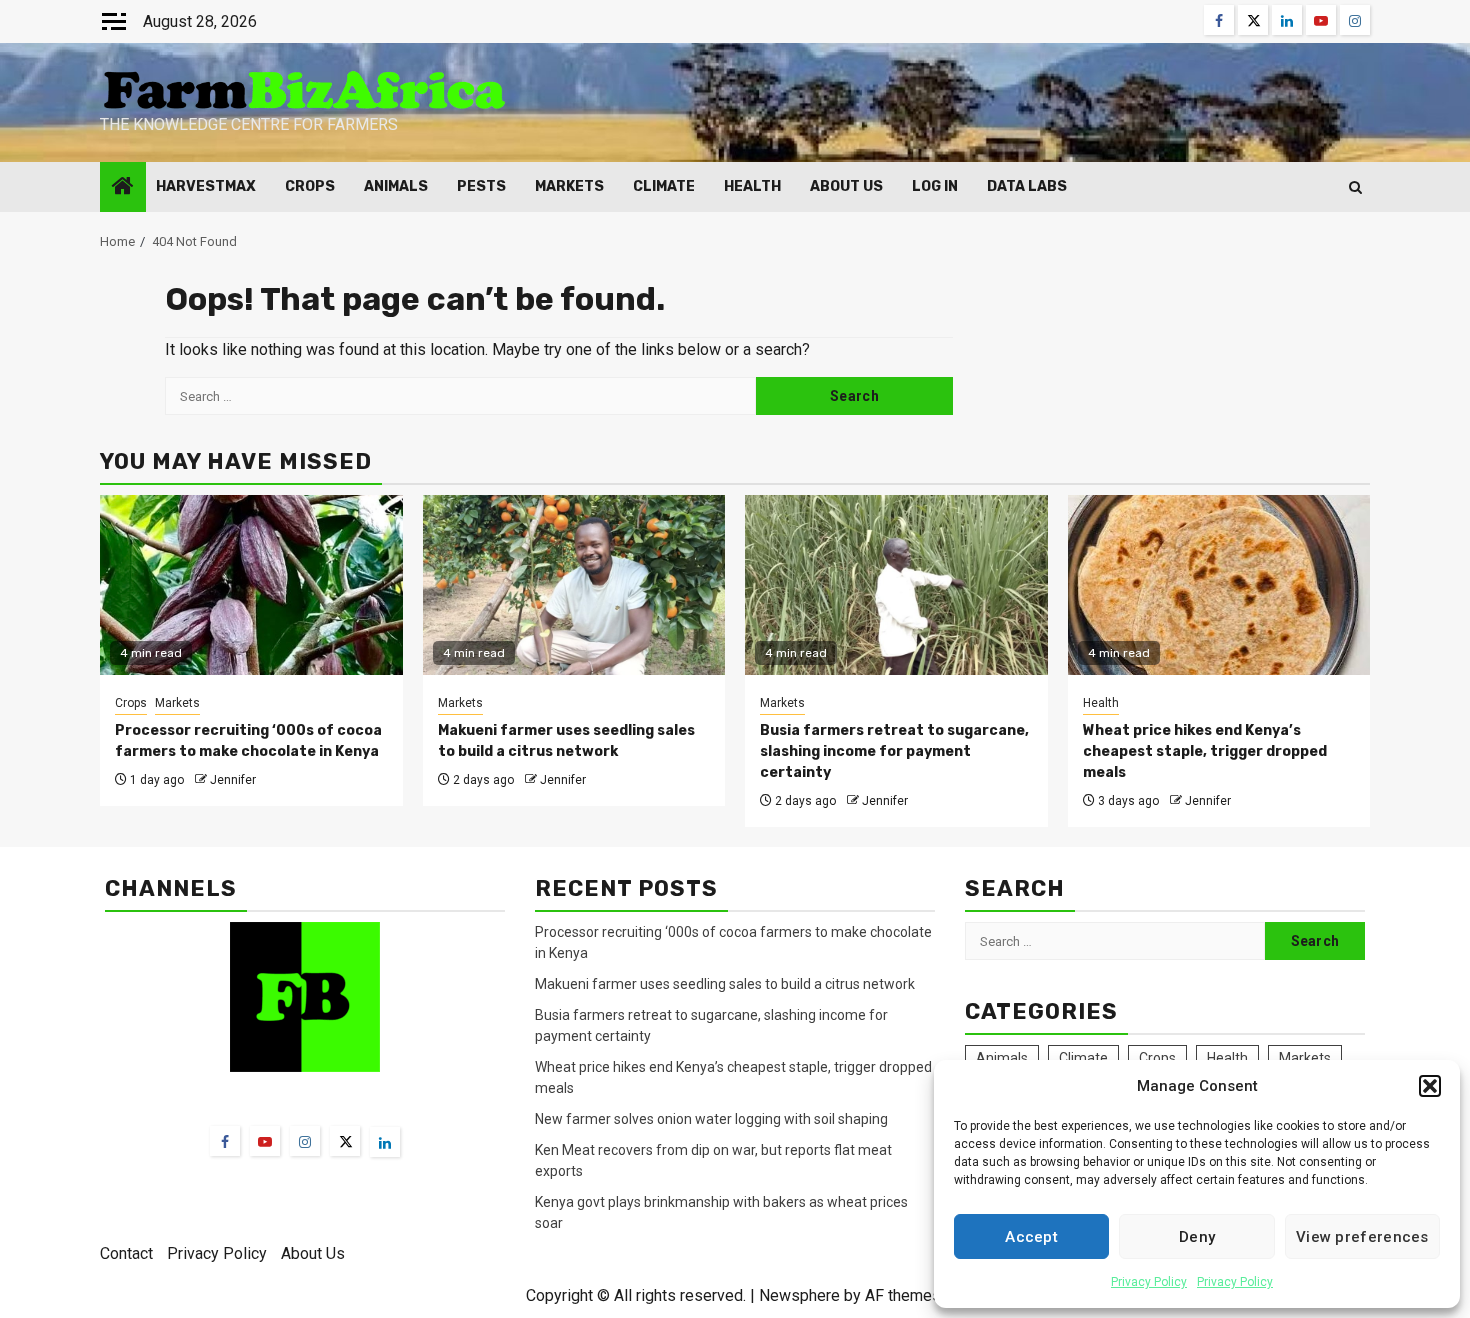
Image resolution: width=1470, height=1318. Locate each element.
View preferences (1362, 1237)
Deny (1197, 1237)
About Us (846, 186)
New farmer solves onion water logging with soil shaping (711, 1119)
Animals (396, 186)
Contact (126, 1253)
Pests (481, 186)
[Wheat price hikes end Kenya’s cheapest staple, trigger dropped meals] (1219, 585)
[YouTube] (265, 1141)
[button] (1430, 1086)
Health (752, 186)
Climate (664, 186)
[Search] (1355, 187)
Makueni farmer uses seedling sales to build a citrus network (726, 984)
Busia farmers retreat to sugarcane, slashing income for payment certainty (894, 751)
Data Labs (1027, 186)
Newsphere (799, 1295)
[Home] (123, 188)
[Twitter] (345, 1141)
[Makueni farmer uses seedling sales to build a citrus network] (574, 585)
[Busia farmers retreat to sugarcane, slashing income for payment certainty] (896, 585)
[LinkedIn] (385, 1142)
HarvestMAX (206, 186)
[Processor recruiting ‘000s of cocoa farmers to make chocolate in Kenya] (251, 585)
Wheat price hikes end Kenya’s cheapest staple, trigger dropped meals (1205, 751)
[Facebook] (225, 1141)
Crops (310, 186)
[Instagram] (305, 1141)
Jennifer (233, 780)
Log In (935, 186)
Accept (1031, 1237)
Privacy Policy (1149, 1282)
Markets (569, 186)
